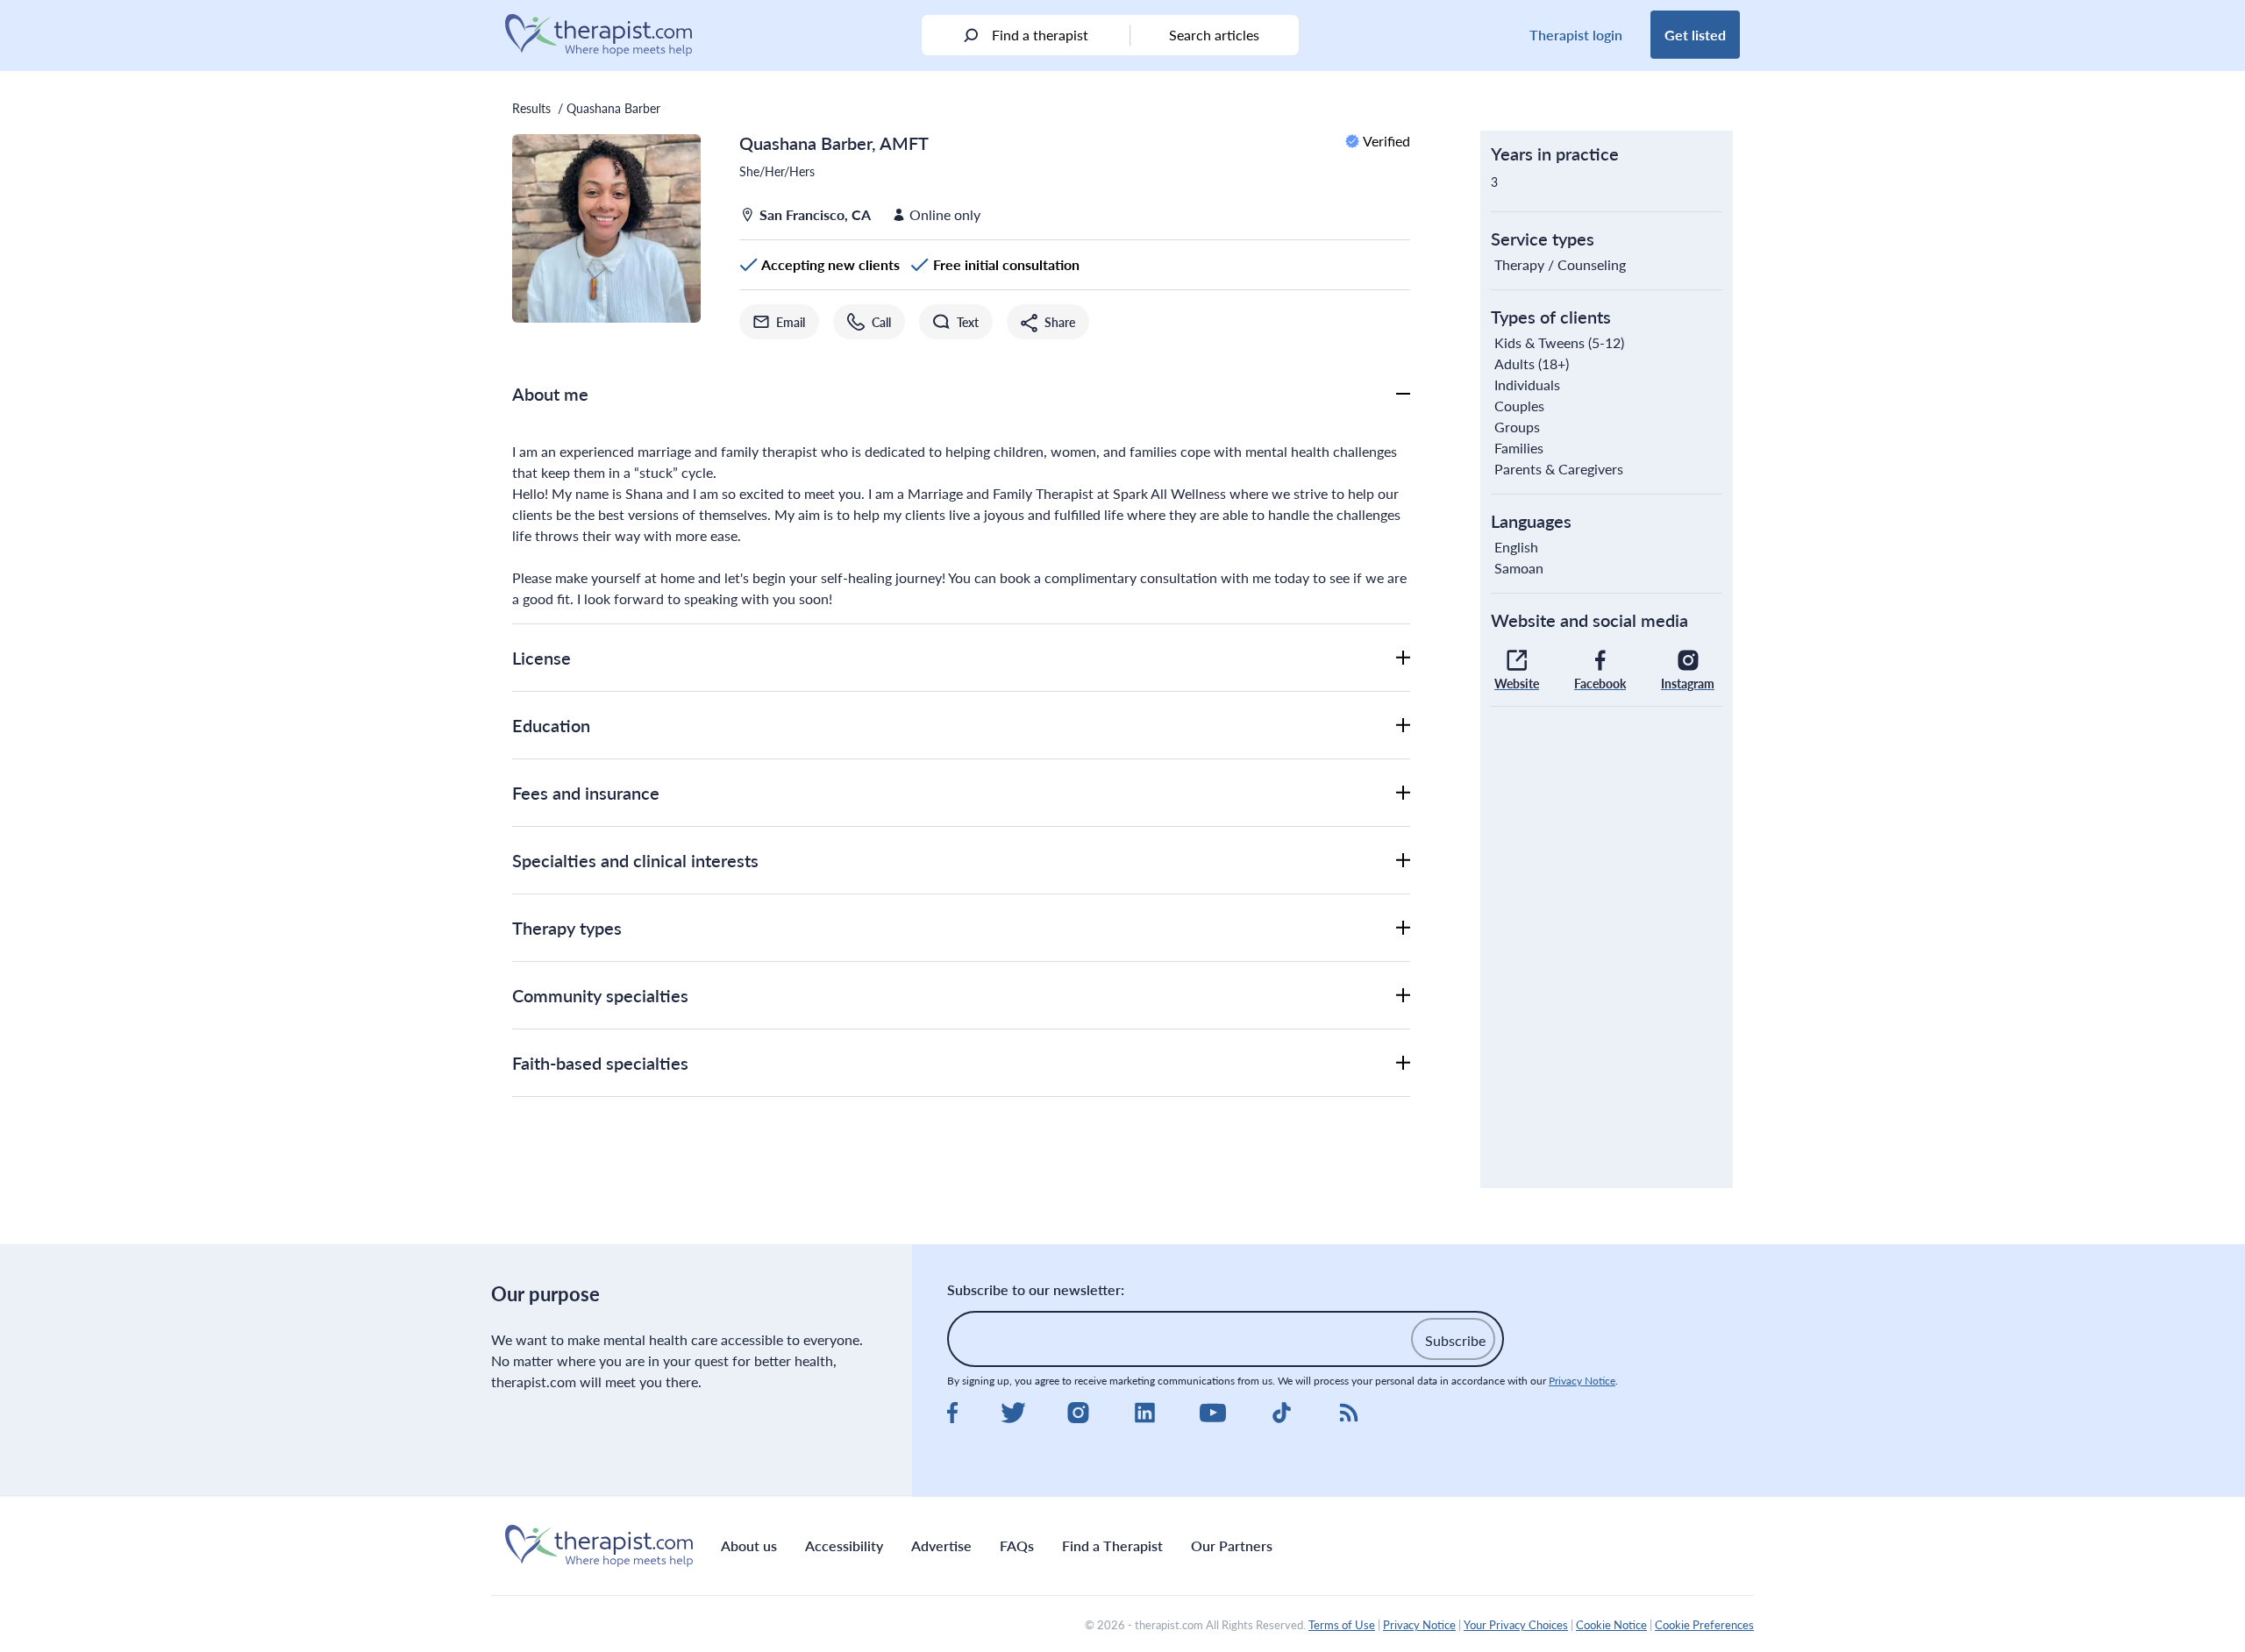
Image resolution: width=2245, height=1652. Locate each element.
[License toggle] (1403, 658)
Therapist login (1576, 35)
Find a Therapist (1112, 1545)
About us (749, 1545)
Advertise (941, 1545)
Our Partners (1232, 1545)
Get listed (1695, 35)
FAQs (1017, 1545)
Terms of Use (1342, 1625)
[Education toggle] (1403, 725)
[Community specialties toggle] (1403, 995)
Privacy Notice (1582, 1381)
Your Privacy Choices (1516, 1625)
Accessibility (844, 1545)
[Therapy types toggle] (1403, 928)
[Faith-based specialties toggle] (1403, 1063)
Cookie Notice (1611, 1625)
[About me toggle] (1403, 394)
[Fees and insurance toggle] (1403, 793)
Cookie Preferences (1704, 1625)
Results (531, 108)
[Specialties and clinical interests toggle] (1403, 860)
